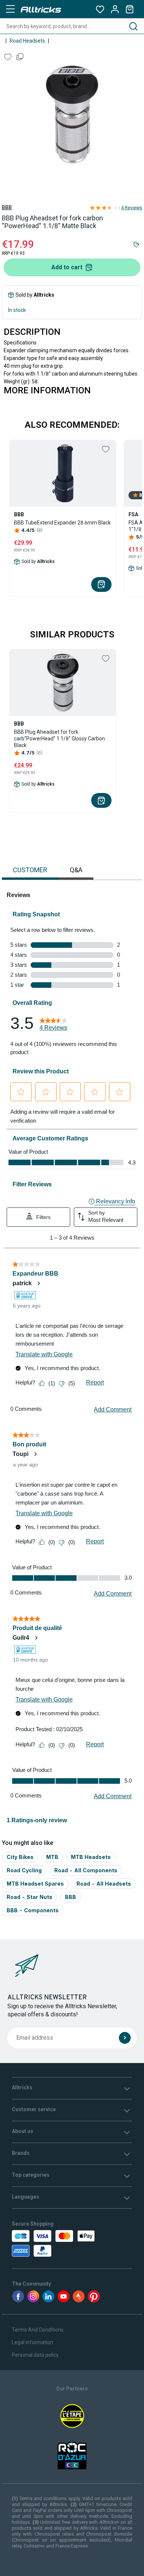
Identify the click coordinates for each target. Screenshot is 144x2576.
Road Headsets (27, 41)
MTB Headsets (91, 1857)
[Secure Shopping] (47, 2243)
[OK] (125, 2038)
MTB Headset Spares (35, 1884)
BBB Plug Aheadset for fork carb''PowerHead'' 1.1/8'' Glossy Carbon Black (59, 739)
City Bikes (20, 1857)
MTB (52, 1857)
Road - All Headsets (104, 1884)
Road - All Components (86, 1870)
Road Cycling (24, 1870)
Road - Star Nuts (30, 1897)
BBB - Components (33, 1910)
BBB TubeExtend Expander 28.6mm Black (62, 523)
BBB (7, 207)
